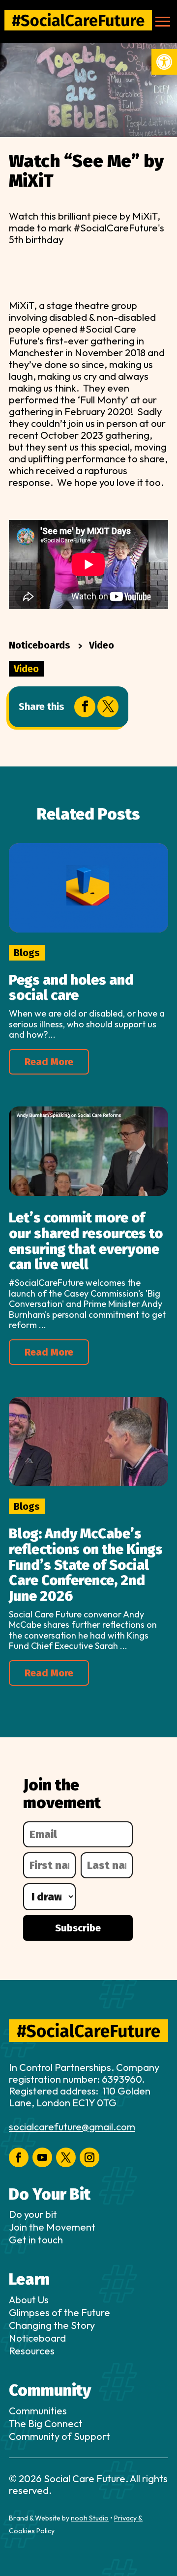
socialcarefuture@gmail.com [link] (72, 2127)
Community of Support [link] (59, 2436)
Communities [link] (38, 2411)
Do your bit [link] (33, 2214)
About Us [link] (29, 2300)
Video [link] (102, 645)
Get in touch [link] (36, 2240)
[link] (164, 62)
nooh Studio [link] (90, 2518)
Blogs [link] (27, 953)
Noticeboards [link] (40, 645)
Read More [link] (49, 1062)
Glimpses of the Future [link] (59, 2312)
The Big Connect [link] (46, 2423)
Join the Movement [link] (52, 2227)
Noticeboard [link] (37, 2338)
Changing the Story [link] (52, 2325)
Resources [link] (32, 2351)
